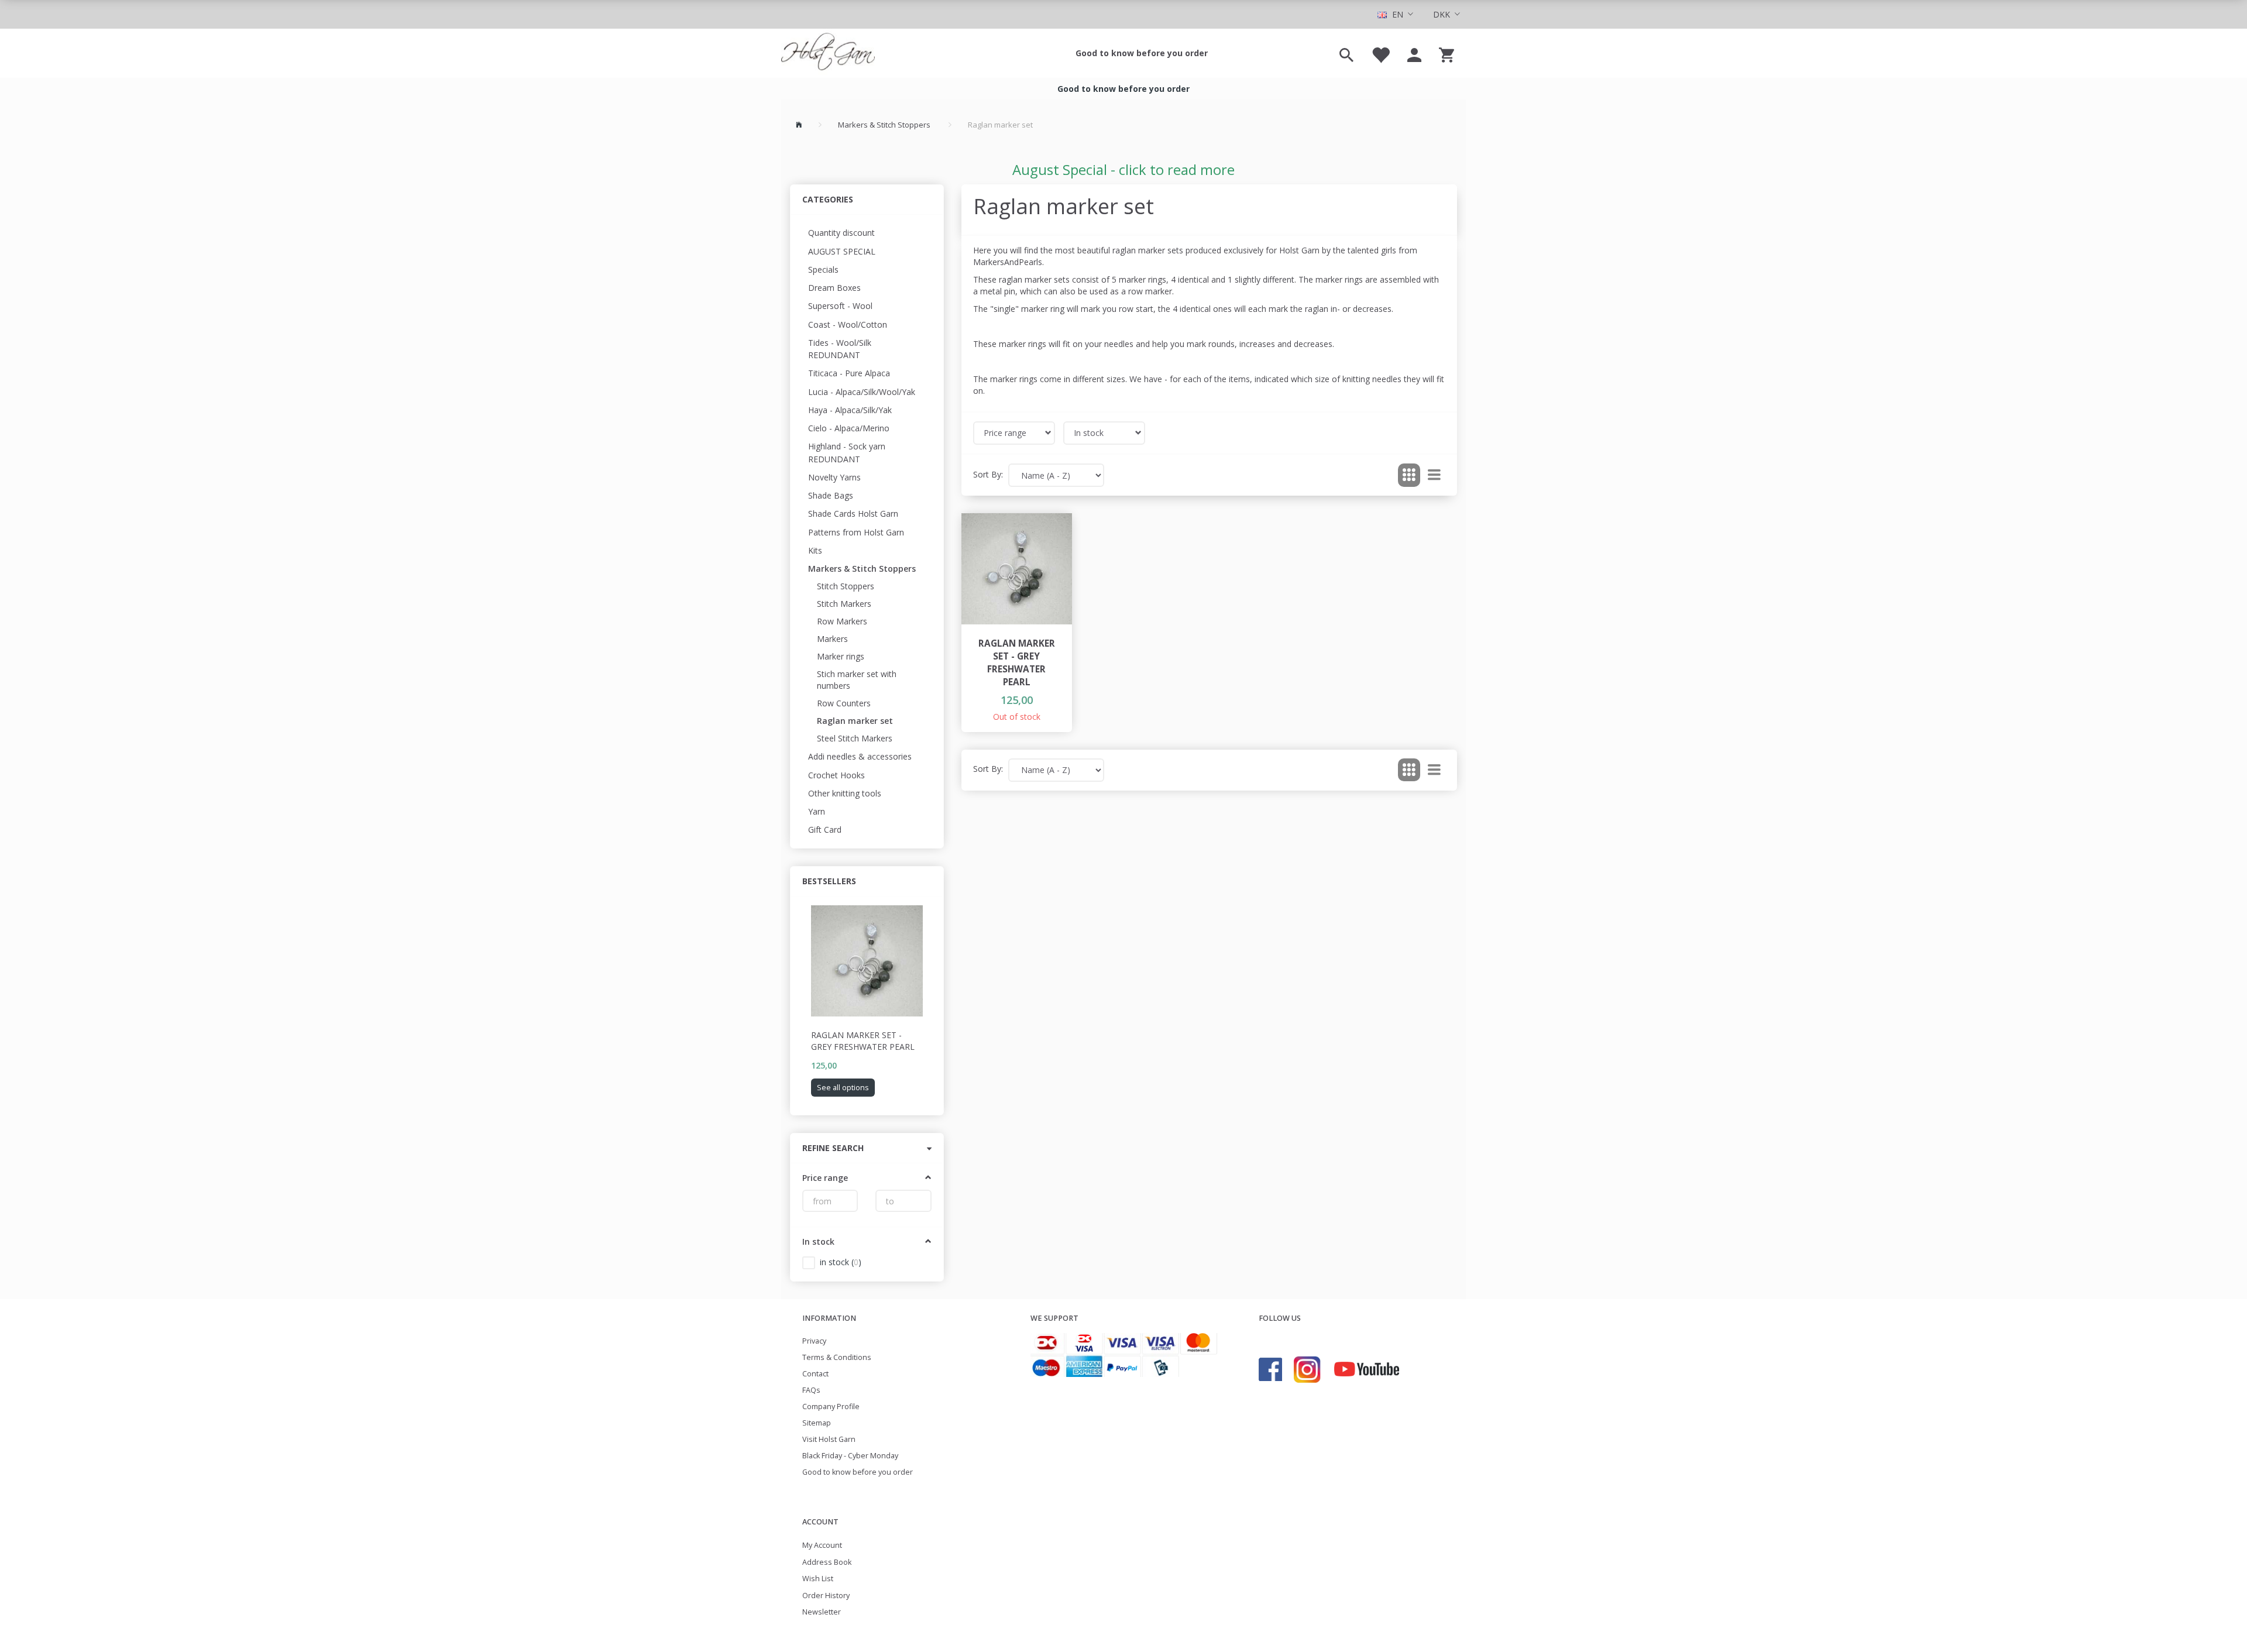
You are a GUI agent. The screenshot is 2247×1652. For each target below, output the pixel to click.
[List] (1434, 475)
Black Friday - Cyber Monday (850, 1456)
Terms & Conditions (837, 1357)
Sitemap (817, 1423)
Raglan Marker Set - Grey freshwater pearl (863, 1041)
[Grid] (1409, 475)
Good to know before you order (1142, 53)
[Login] (1414, 53)
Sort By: (988, 474)
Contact (815, 1374)
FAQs (811, 1390)
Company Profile (831, 1407)
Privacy (814, 1341)
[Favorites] (1380, 53)
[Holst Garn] (828, 53)
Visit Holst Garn (829, 1439)
